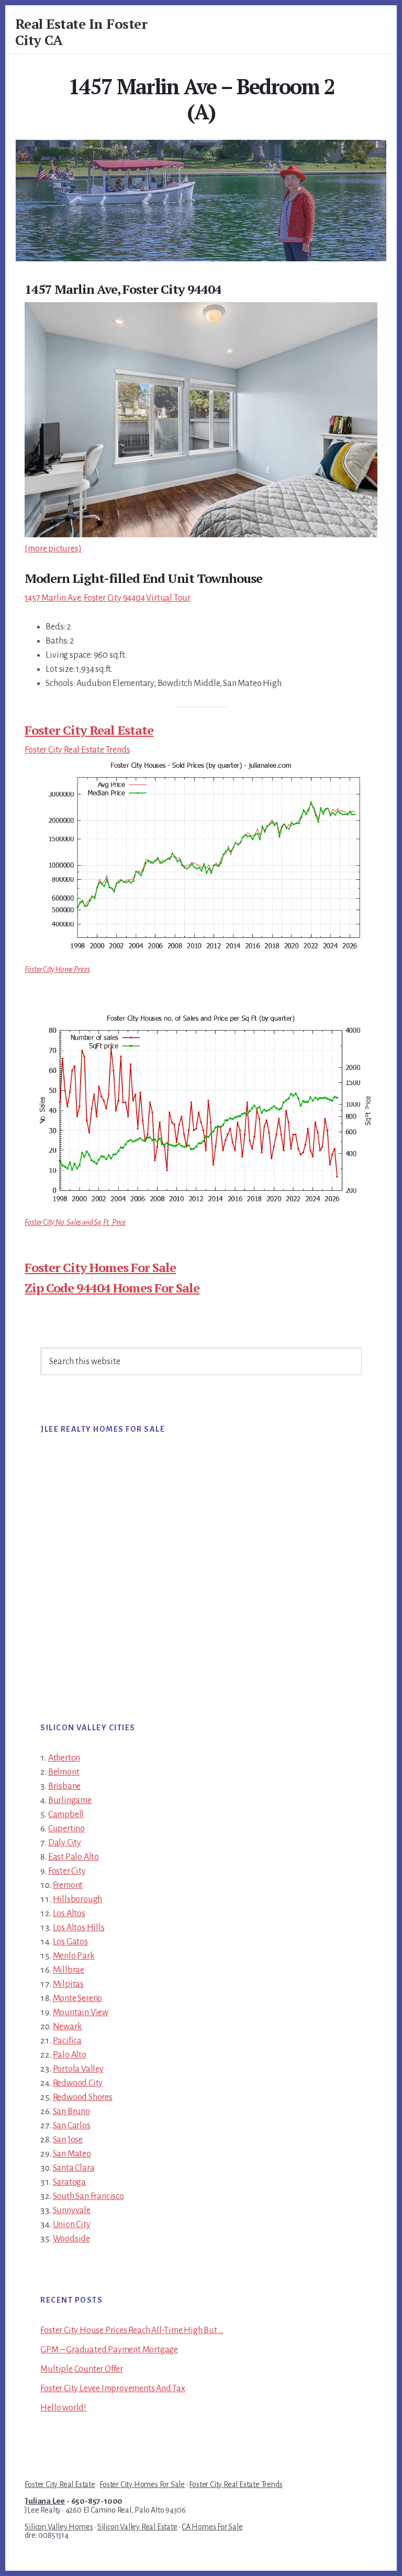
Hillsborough (78, 1899)
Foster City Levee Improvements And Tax (113, 2389)
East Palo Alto (74, 1857)
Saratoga (69, 2182)
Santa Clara (74, 2168)
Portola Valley (78, 2069)
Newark (68, 2027)
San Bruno (71, 2111)
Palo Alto (70, 2055)
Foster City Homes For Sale (100, 1267)
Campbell (66, 1815)
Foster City (67, 1871)
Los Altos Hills (79, 1928)
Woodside (71, 2239)
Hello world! (63, 2408)
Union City (72, 2225)
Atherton (64, 1758)
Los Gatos (70, 1942)
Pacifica (67, 2041)
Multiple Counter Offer (82, 2369)
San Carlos (72, 2126)
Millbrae (69, 1970)
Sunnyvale (72, 2210)
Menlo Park (74, 1956)
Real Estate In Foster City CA (81, 32)
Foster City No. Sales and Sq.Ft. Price (75, 1222)
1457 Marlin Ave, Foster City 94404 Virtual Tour (108, 598)
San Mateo (72, 2154)
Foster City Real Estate (89, 730)
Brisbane (64, 1786)
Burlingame (70, 1800)
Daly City (65, 1843)
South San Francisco (88, 2196)
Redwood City (78, 2083)
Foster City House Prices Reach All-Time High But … (132, 2330)
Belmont (64, 1772)
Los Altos (69, 1914)
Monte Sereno (78, 1998)
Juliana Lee (45, 2501)
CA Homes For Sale (212, 2527)
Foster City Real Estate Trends (77, 750)
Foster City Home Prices (57, 969)
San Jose (68, 2140)
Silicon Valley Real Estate (137, 2527)
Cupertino (66, 1829)
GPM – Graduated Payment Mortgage (109, 2350)
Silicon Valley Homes (59, 2527)
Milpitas (68, 1984)
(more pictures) (53, 549)
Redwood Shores (83, 2097)
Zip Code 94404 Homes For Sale (112, 1288)
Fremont (68, 1885)
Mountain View (81, 2013)
